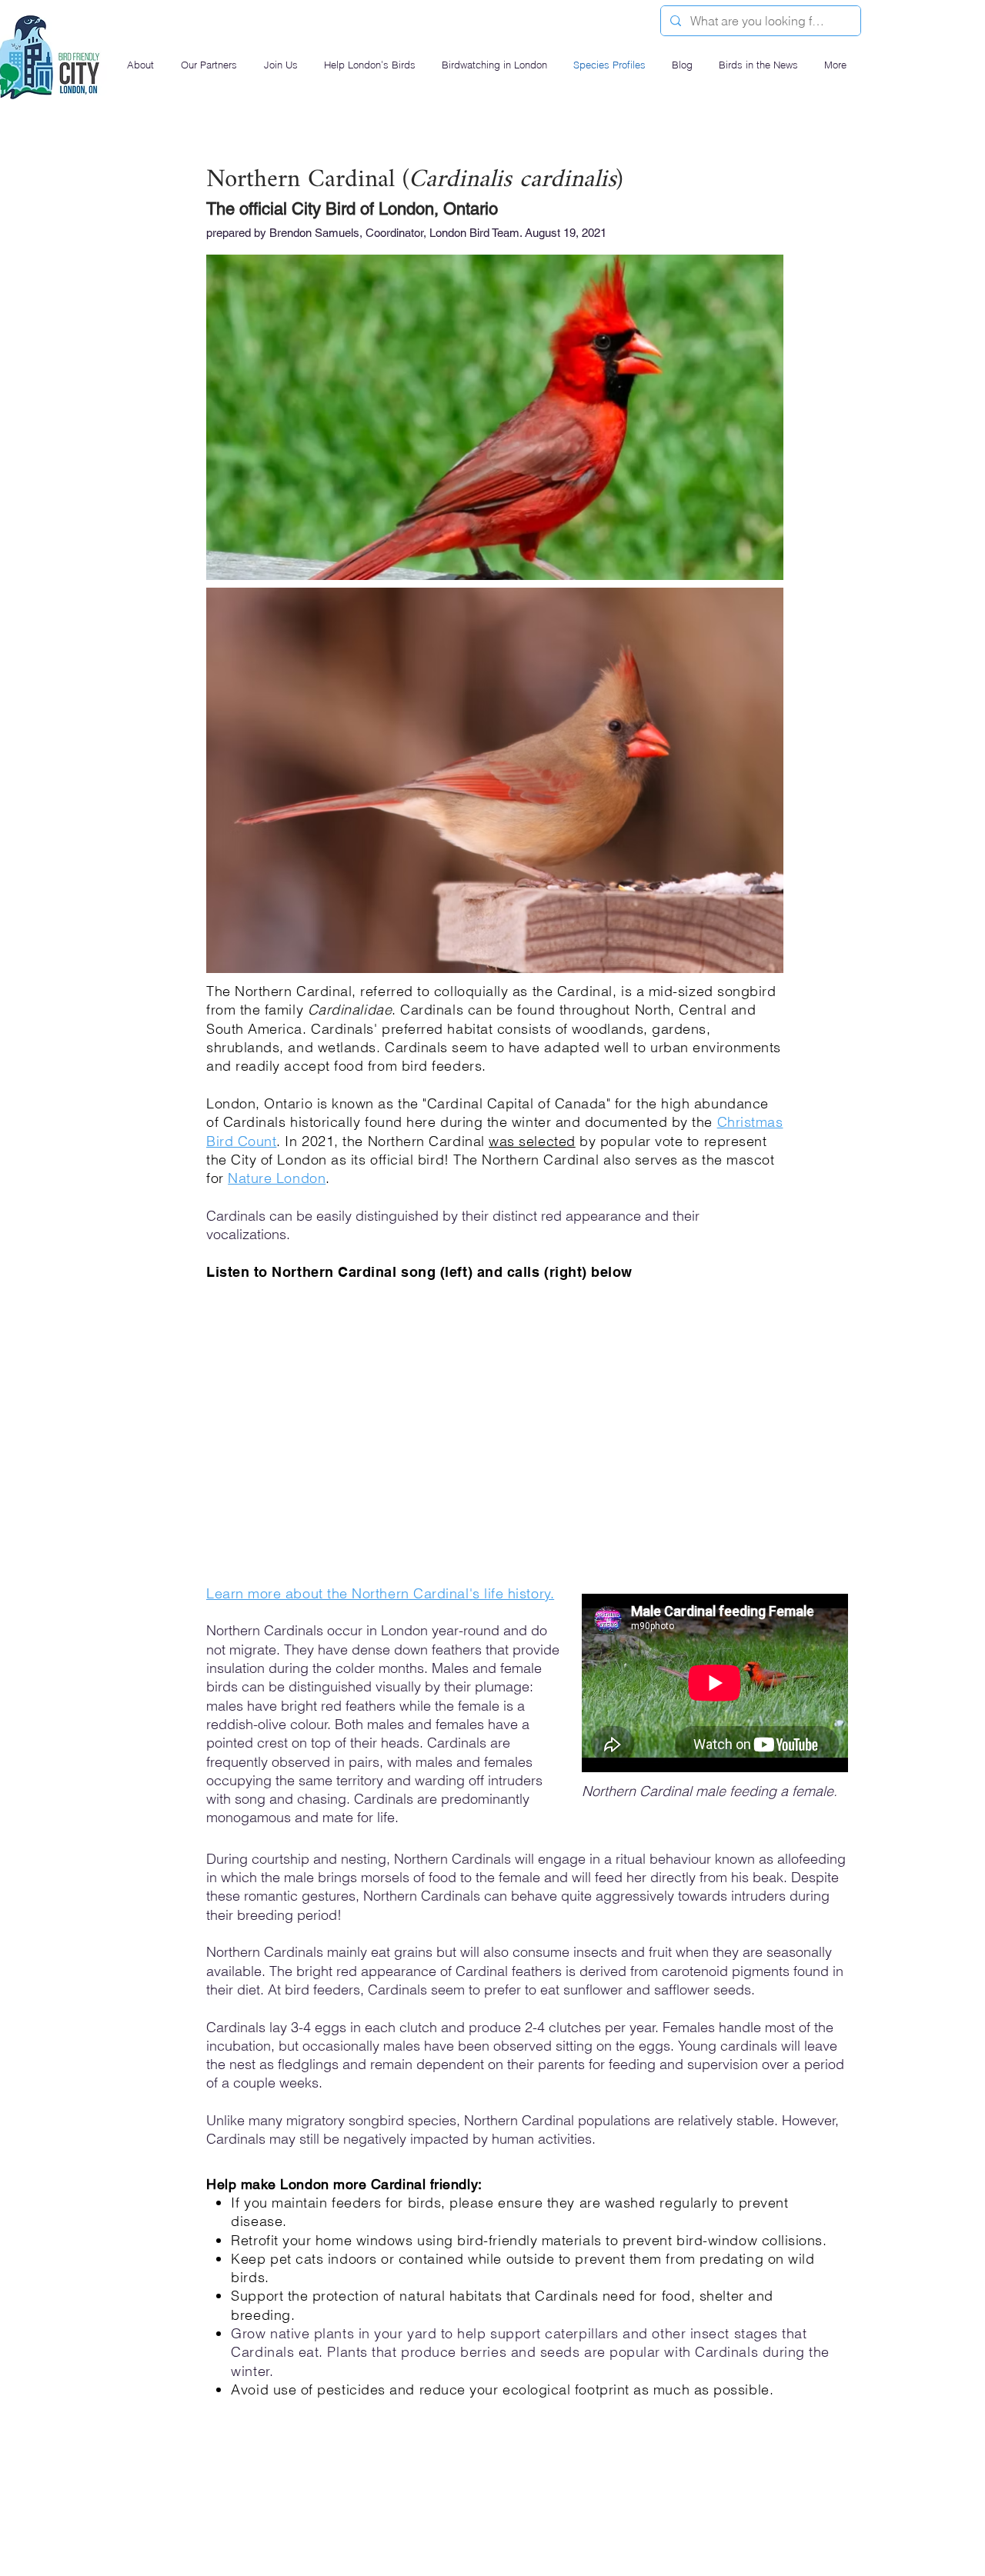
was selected (532, 1141)
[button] (142, 65)
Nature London (277, 1178)
